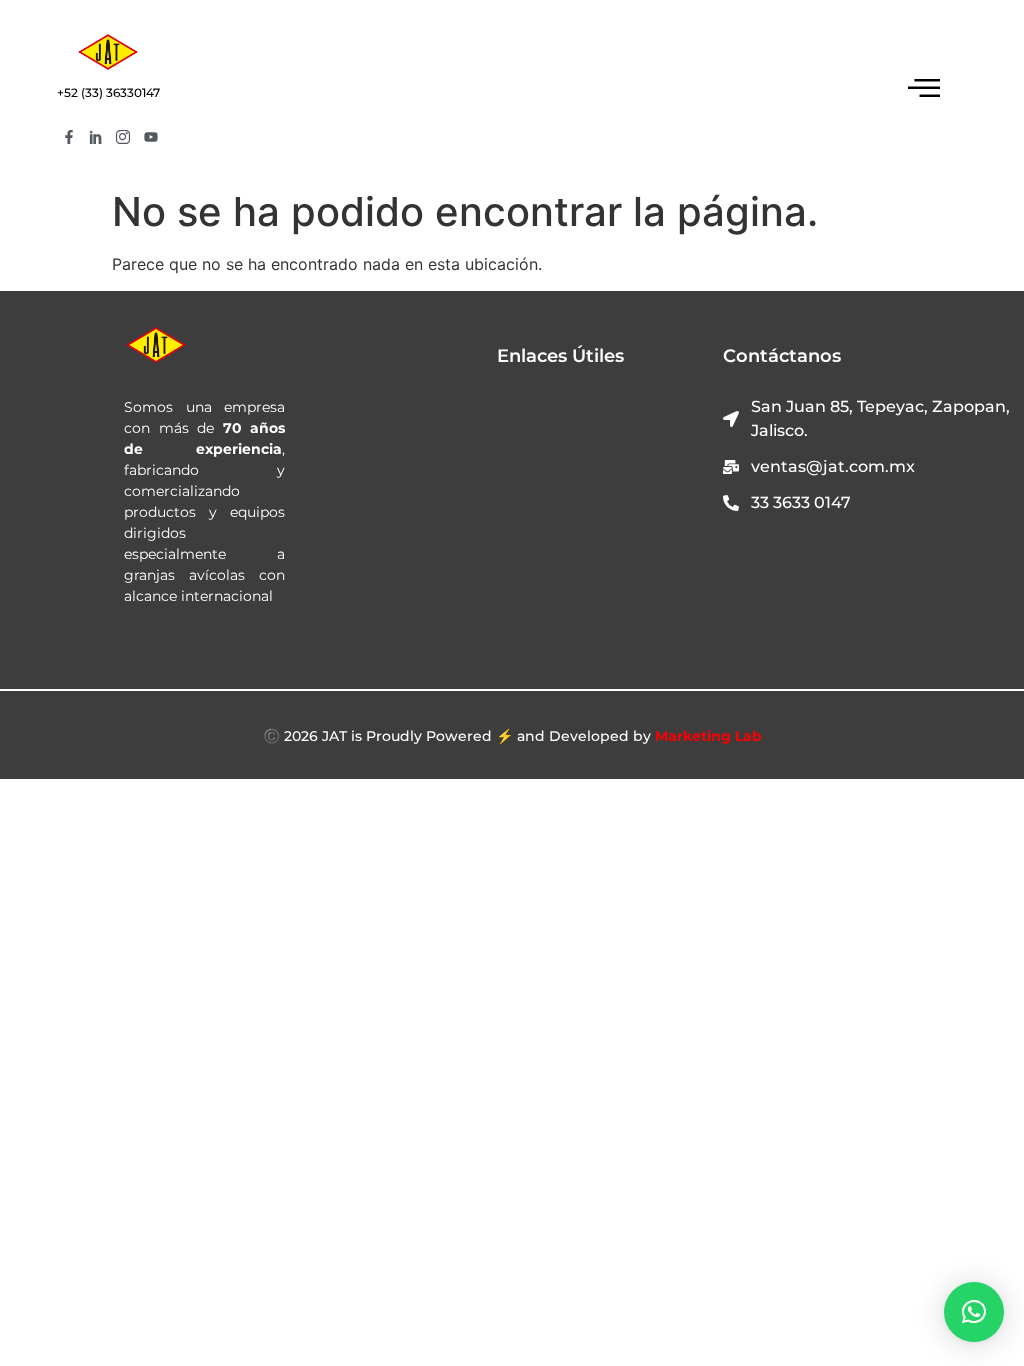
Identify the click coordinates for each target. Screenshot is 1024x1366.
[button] (974, 1312)
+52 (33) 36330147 (108, 92)
